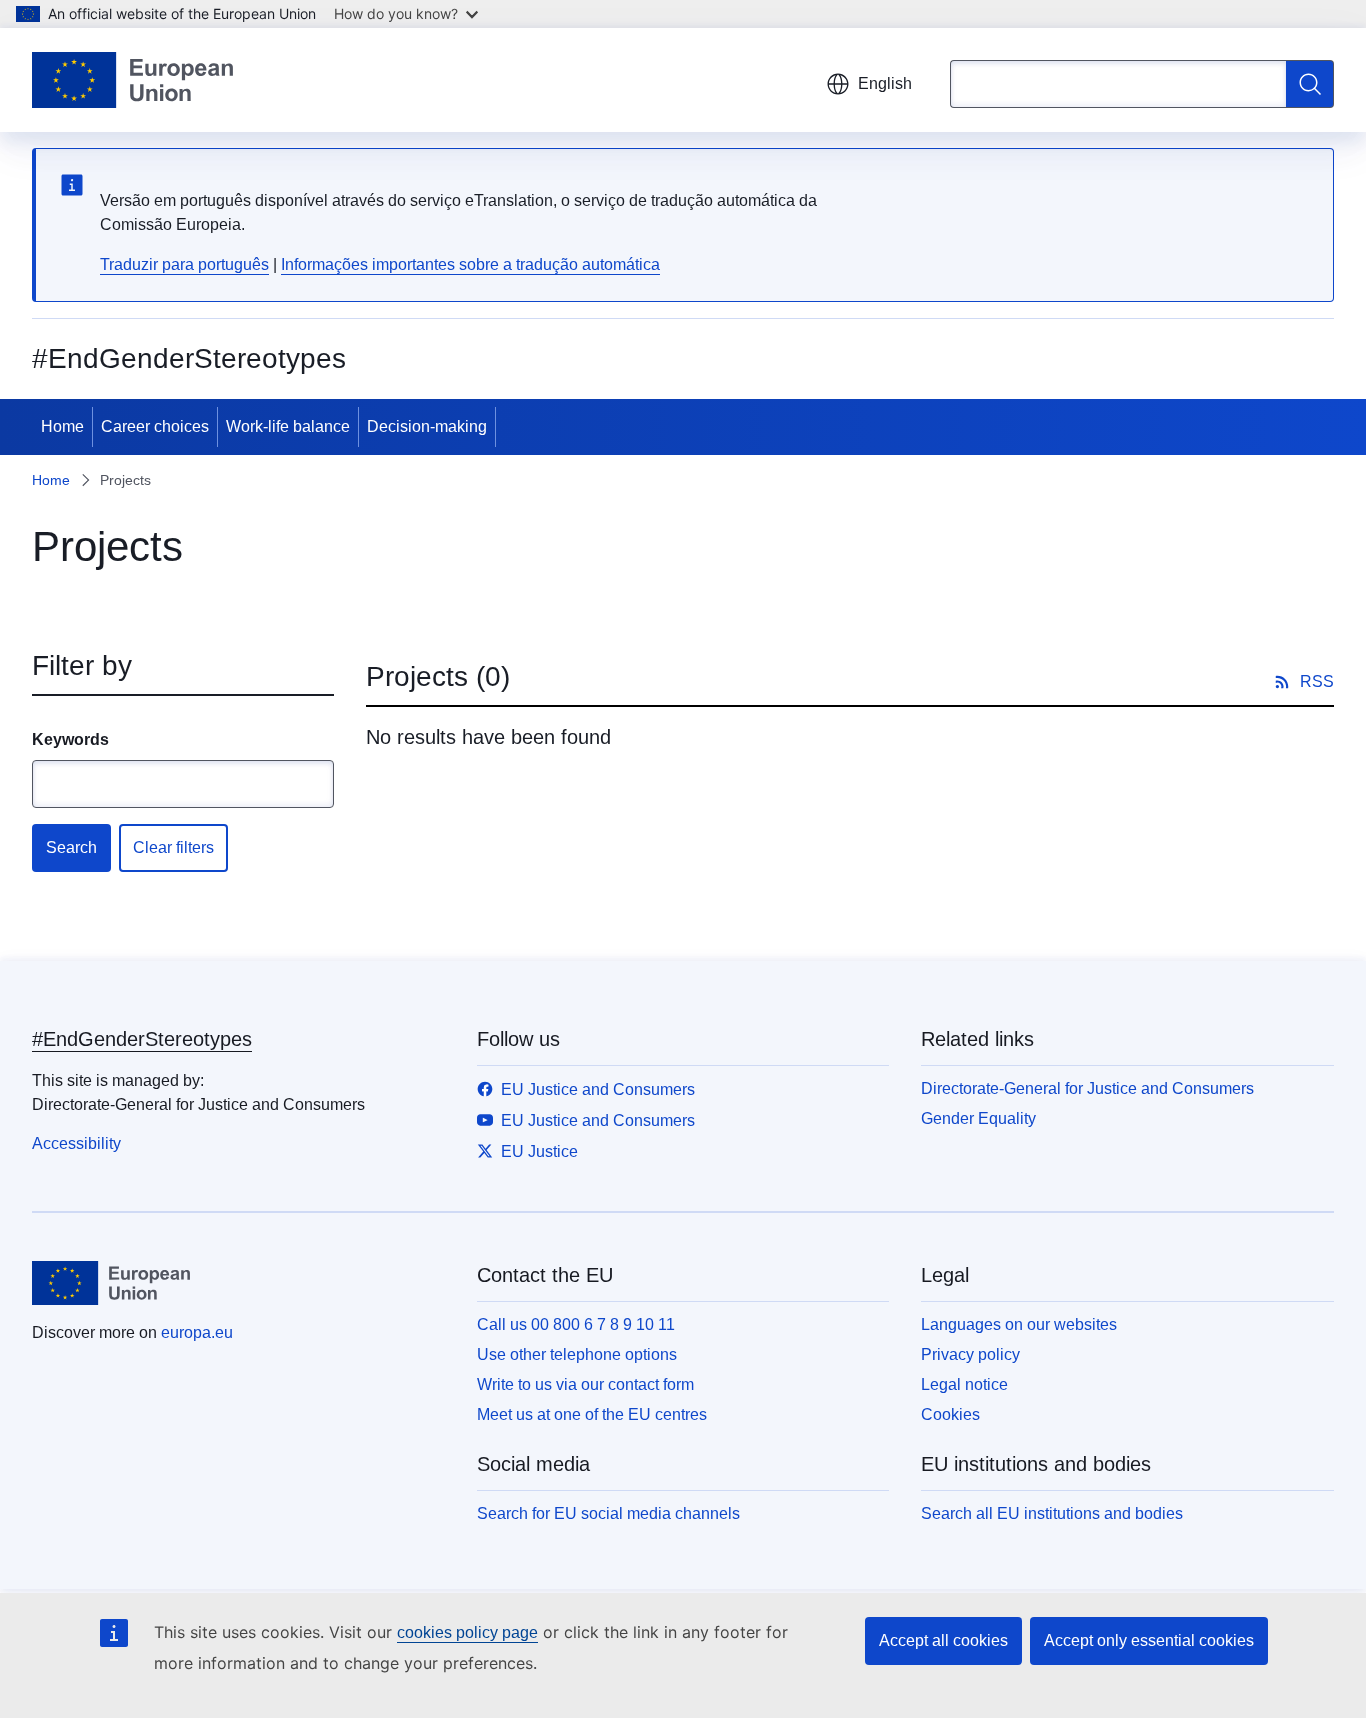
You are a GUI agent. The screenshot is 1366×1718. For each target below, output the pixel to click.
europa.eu (197, 1332)
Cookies (950, 1414)
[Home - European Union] (132, 80)
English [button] (885, 83)
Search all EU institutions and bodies (1052, 1513)
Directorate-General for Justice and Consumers (1087, 1088)
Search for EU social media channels (608, 1513)
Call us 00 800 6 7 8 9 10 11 (576, 1324)
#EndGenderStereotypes (142, 1039)
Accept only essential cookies (1149, 1640)
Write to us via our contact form (585, 1384)
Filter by (82, 665)
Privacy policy (970, 1354)
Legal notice (964, 1384)
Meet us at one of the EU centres (592, 1414)
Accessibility (76, 1143)
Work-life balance (288, 426)
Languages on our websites (1019, 1324)
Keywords (70, 739)
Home (62, 426)
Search (71, 847)
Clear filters (173, 847)
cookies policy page (467, 1632)
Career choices (155, 426)
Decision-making (427, 426)
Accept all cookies (943, 1640)
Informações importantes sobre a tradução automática (470, 264)
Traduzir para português (184, 264)
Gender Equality (978, 1118)
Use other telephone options (577, 1354)
